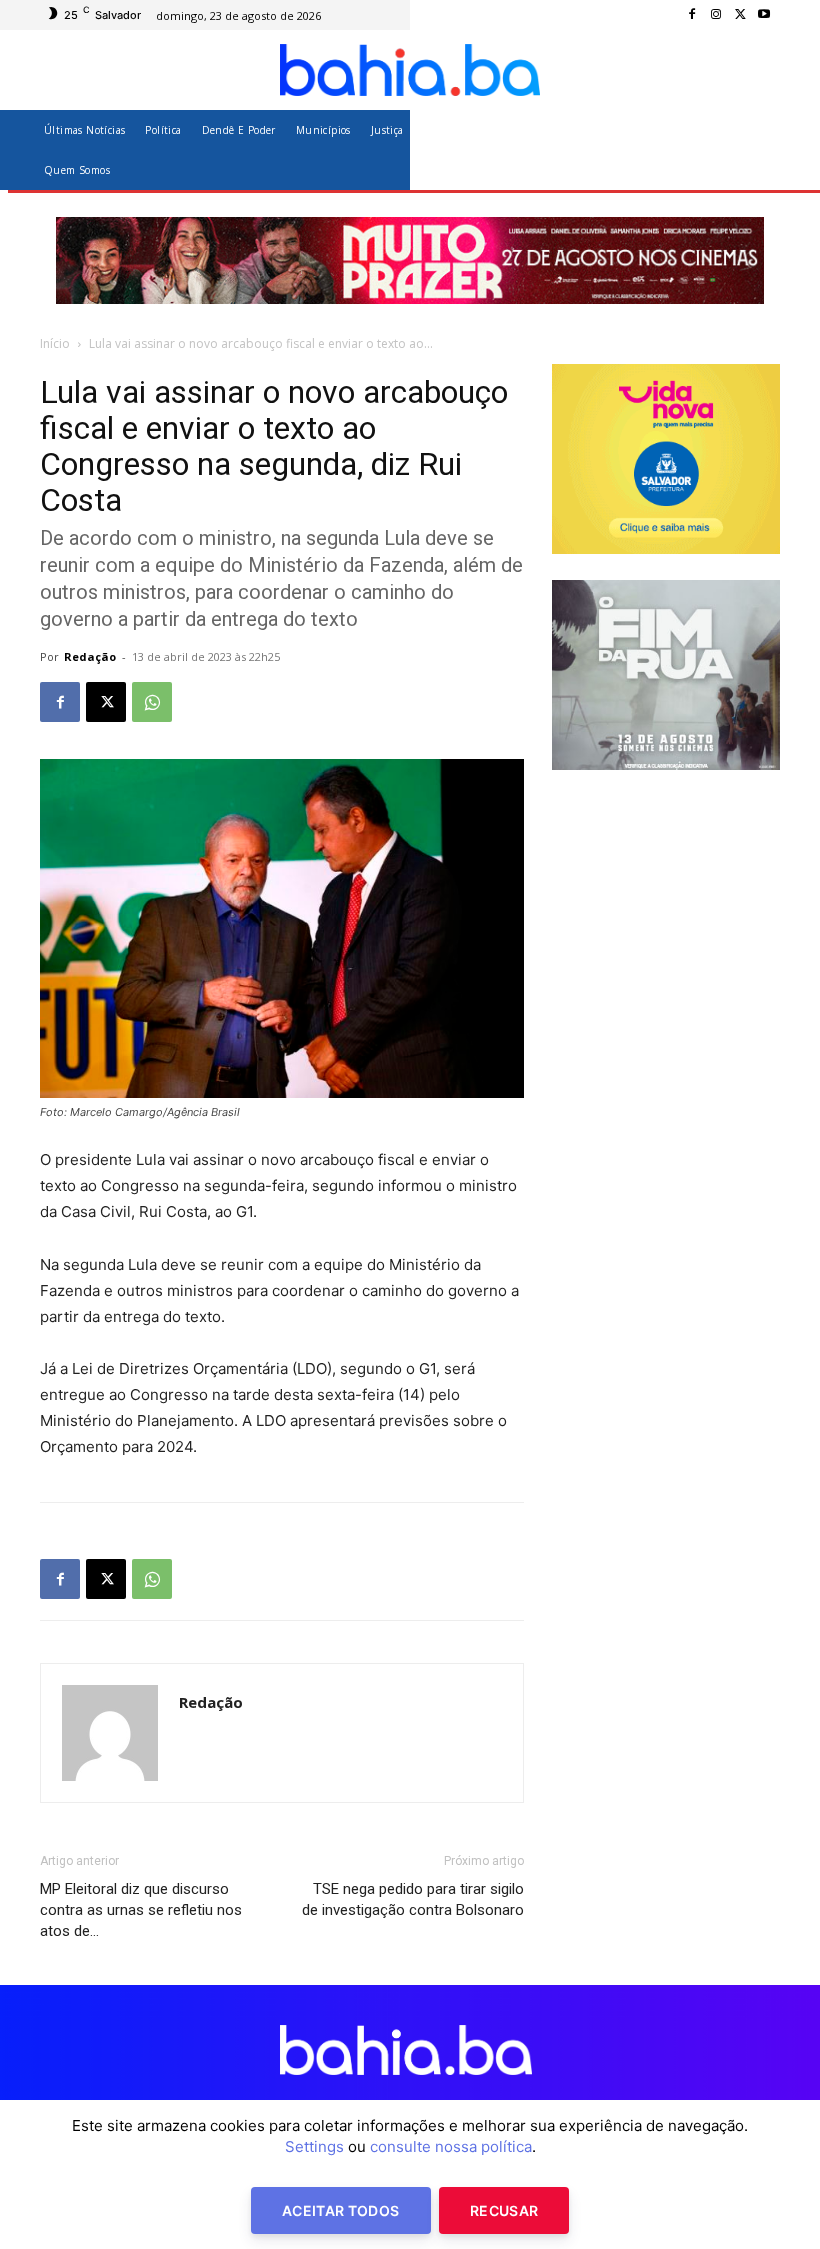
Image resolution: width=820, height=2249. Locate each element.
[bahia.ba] (410, 70)
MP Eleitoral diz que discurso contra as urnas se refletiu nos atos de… (141, 1910)
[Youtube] (764, 15)
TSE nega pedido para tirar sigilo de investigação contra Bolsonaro (413, 1899)
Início (55, 343)
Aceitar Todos (341, 2210)
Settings (314, 2146)
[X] (740, 15)
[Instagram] (716, 15)
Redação (90, 656)
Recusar (504, 2210)
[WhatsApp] (152, 702)
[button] (756, 149)
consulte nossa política (451, 2146)
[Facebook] (692, 15)
